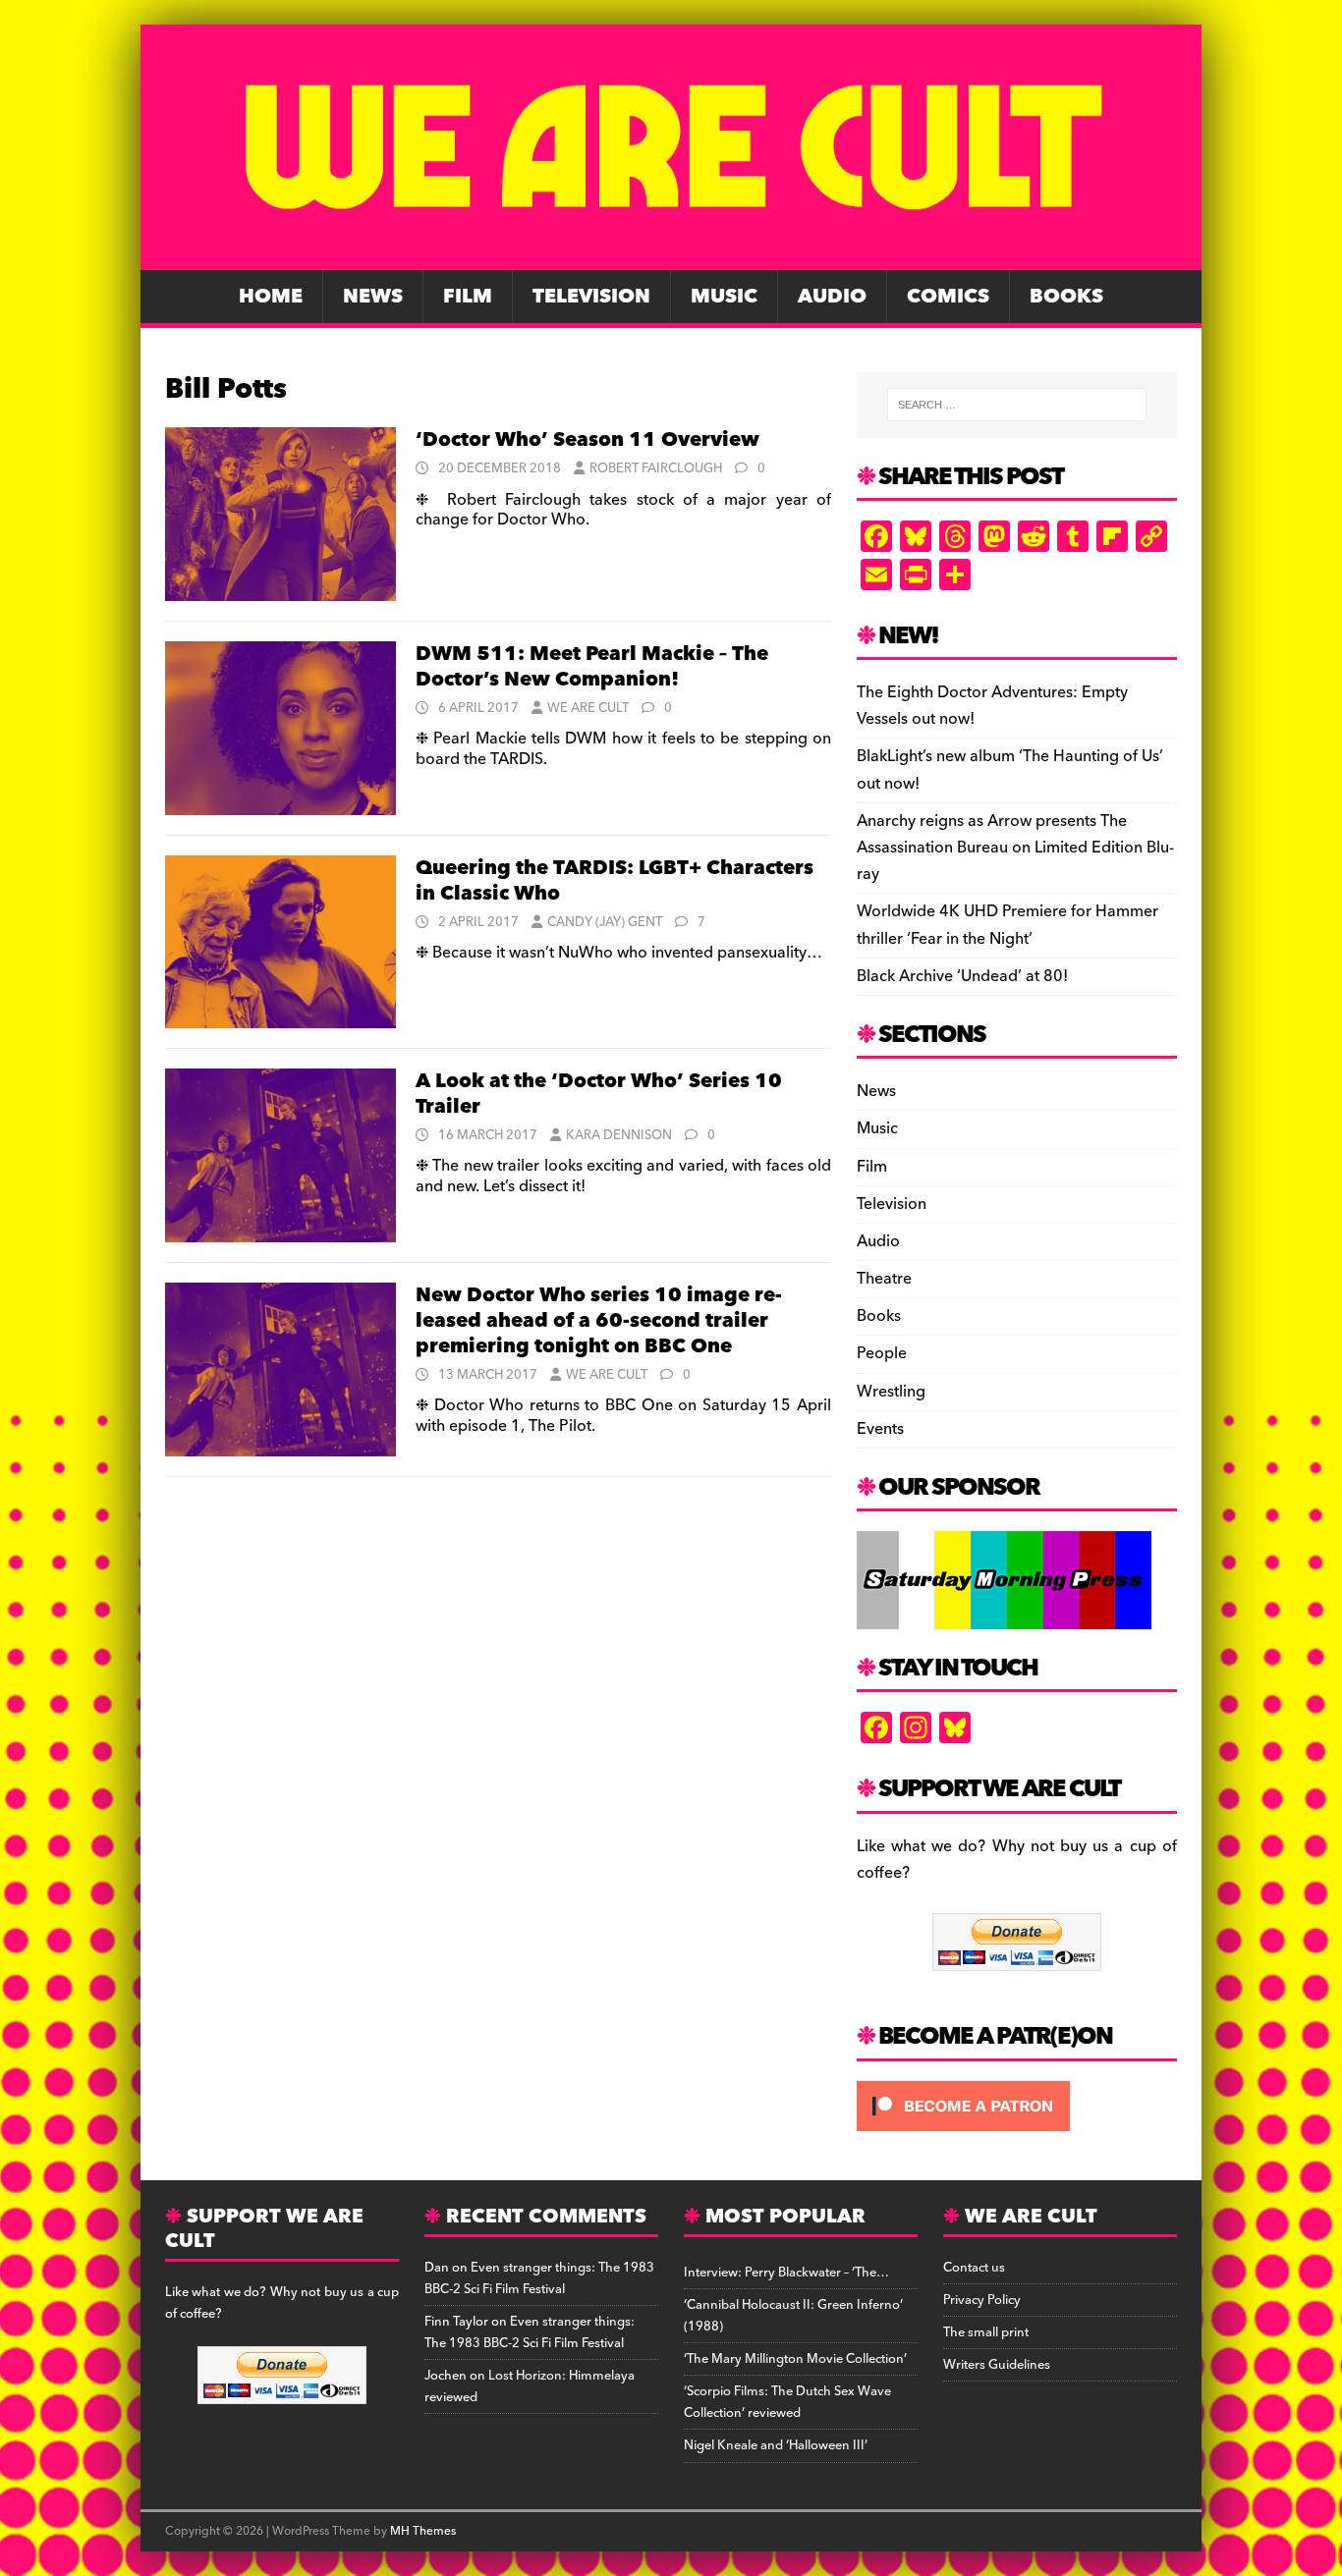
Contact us (974, 2268)
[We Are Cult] (671, 256)
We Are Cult (588, 708)
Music (724, 297)
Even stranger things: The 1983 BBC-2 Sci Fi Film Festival (539, 2278)
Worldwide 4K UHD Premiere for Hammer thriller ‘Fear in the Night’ (1007, 925)
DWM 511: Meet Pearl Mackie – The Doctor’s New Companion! (592, 667)
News (373, 297)
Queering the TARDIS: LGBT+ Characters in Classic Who (615, 881)
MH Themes (423, 2531)
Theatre (884, 1279)
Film (468, 297)
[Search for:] (1017, 405)
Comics (948, 297)
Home (271, 297)
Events (880, 1429)
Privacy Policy (982, 2300)
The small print (986, 2332)
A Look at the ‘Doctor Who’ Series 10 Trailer (599, 1094)
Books (1066, 297)
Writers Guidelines (997, 2365)
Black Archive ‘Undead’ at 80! (962, 976)
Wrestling (891, 1392)
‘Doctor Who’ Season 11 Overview (587, 440)
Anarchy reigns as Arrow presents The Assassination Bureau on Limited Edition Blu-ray (1015, 848)
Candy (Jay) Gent (605, 922)
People (882, 1353)
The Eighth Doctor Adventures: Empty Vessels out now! (992, 706)
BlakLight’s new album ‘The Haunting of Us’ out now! (1010, 769)
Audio (832, 297)
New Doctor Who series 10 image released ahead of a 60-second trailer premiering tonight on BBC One (599, 1321)
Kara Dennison (619, 1135)
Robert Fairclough (656, 468)
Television (591, 297)
